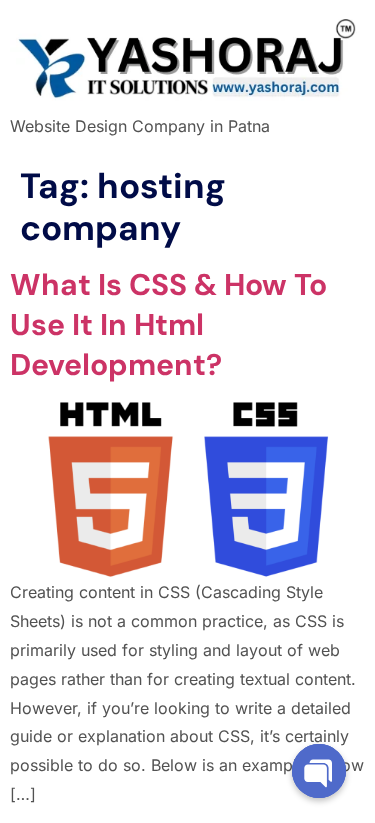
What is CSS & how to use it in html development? (168, 324)
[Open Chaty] (319, 771)
